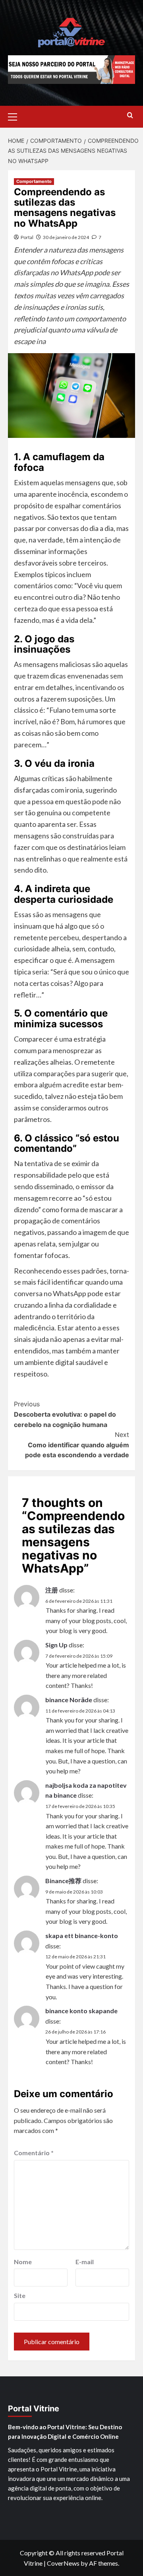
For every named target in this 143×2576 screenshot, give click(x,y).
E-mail (85, 2262)
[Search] (130, 116)
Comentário (34, 2153)
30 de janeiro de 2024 (66, 237)
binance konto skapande (81, 2011)
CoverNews (63, 2563)
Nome (23, 2262)
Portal (27, 237)
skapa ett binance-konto (82, 1935)
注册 (52, 1590)
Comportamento (34, 181)
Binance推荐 (63, 1881)
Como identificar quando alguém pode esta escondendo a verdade (77, 1445)
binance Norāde (69, 1700)
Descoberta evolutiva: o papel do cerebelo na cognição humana (65, 1414)
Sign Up (56, 1645)
